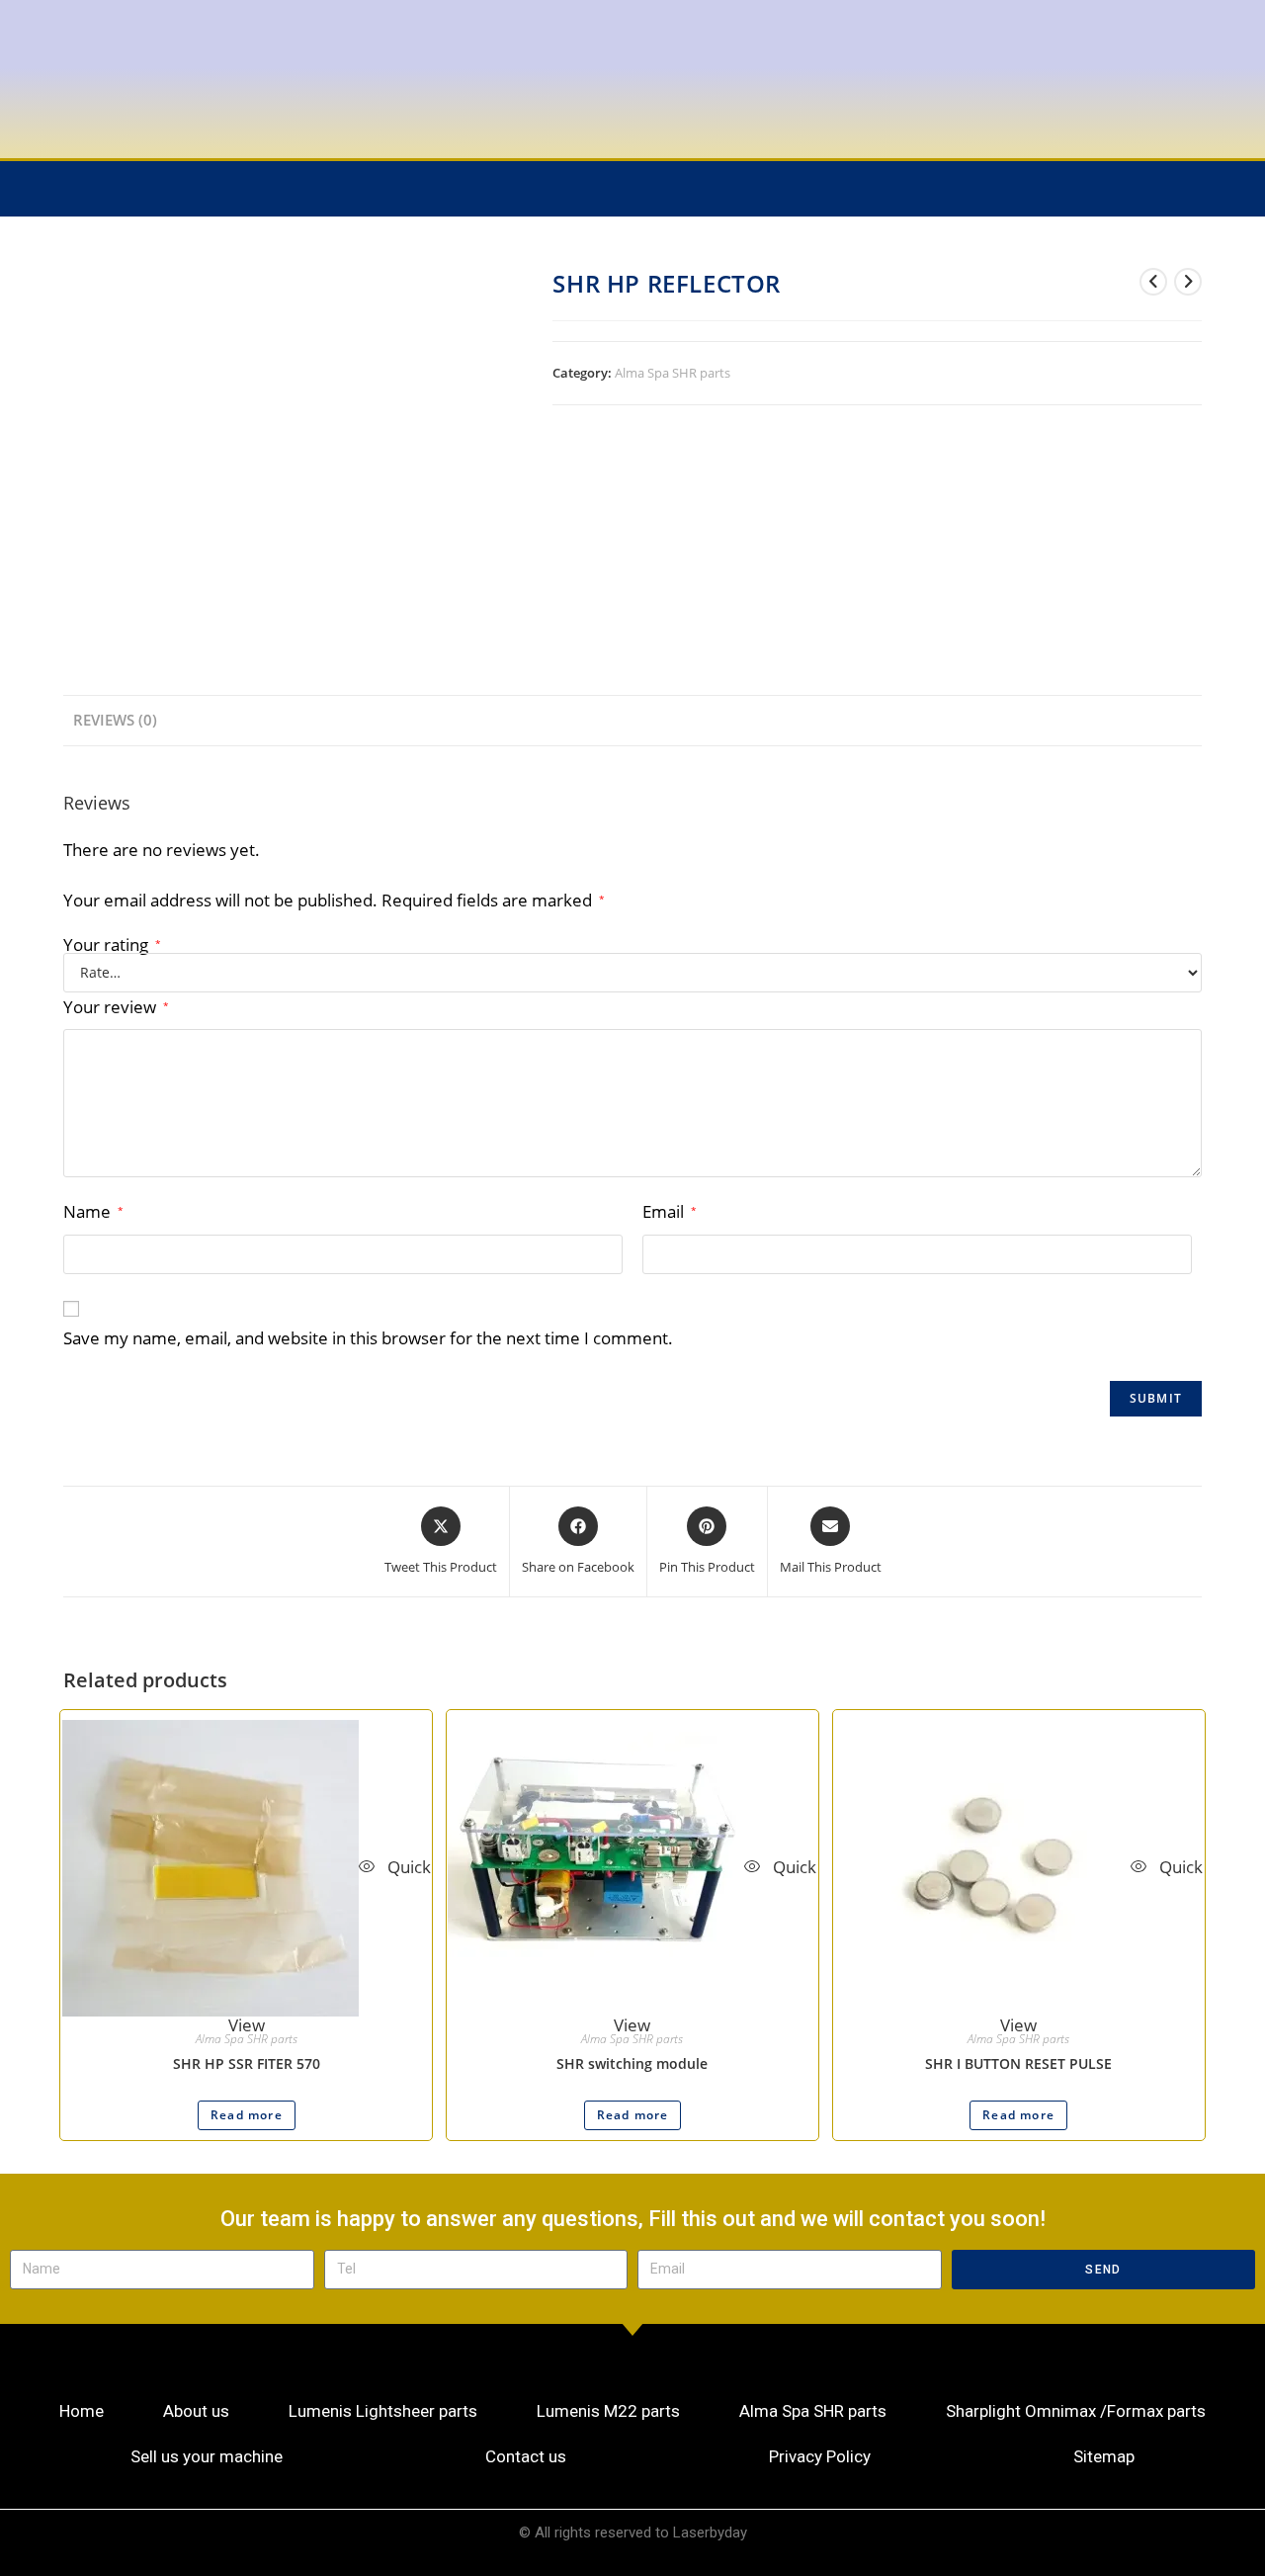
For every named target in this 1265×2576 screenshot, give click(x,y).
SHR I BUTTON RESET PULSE (1018, 2063)
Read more (247, 2115)
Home (82, 2411)
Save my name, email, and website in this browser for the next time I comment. (368, 1338)
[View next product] (1188, 282)
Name (93, 1211)
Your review (116, 1007)
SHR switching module (632, 2063)
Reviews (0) (115, 720)
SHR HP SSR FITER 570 (247, 2063)
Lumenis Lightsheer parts (383, 2411)
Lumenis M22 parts (608, 2411)
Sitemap (1104, 2456)
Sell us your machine (207, 2456)
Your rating (112, 945)
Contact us (526, 2456)
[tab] (115, 721)
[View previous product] (1153, 282)
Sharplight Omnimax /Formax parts (1076, 2411)
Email (670, 1211)
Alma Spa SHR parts (673, 373)
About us (196, 2411)
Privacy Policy (820, 2456)
